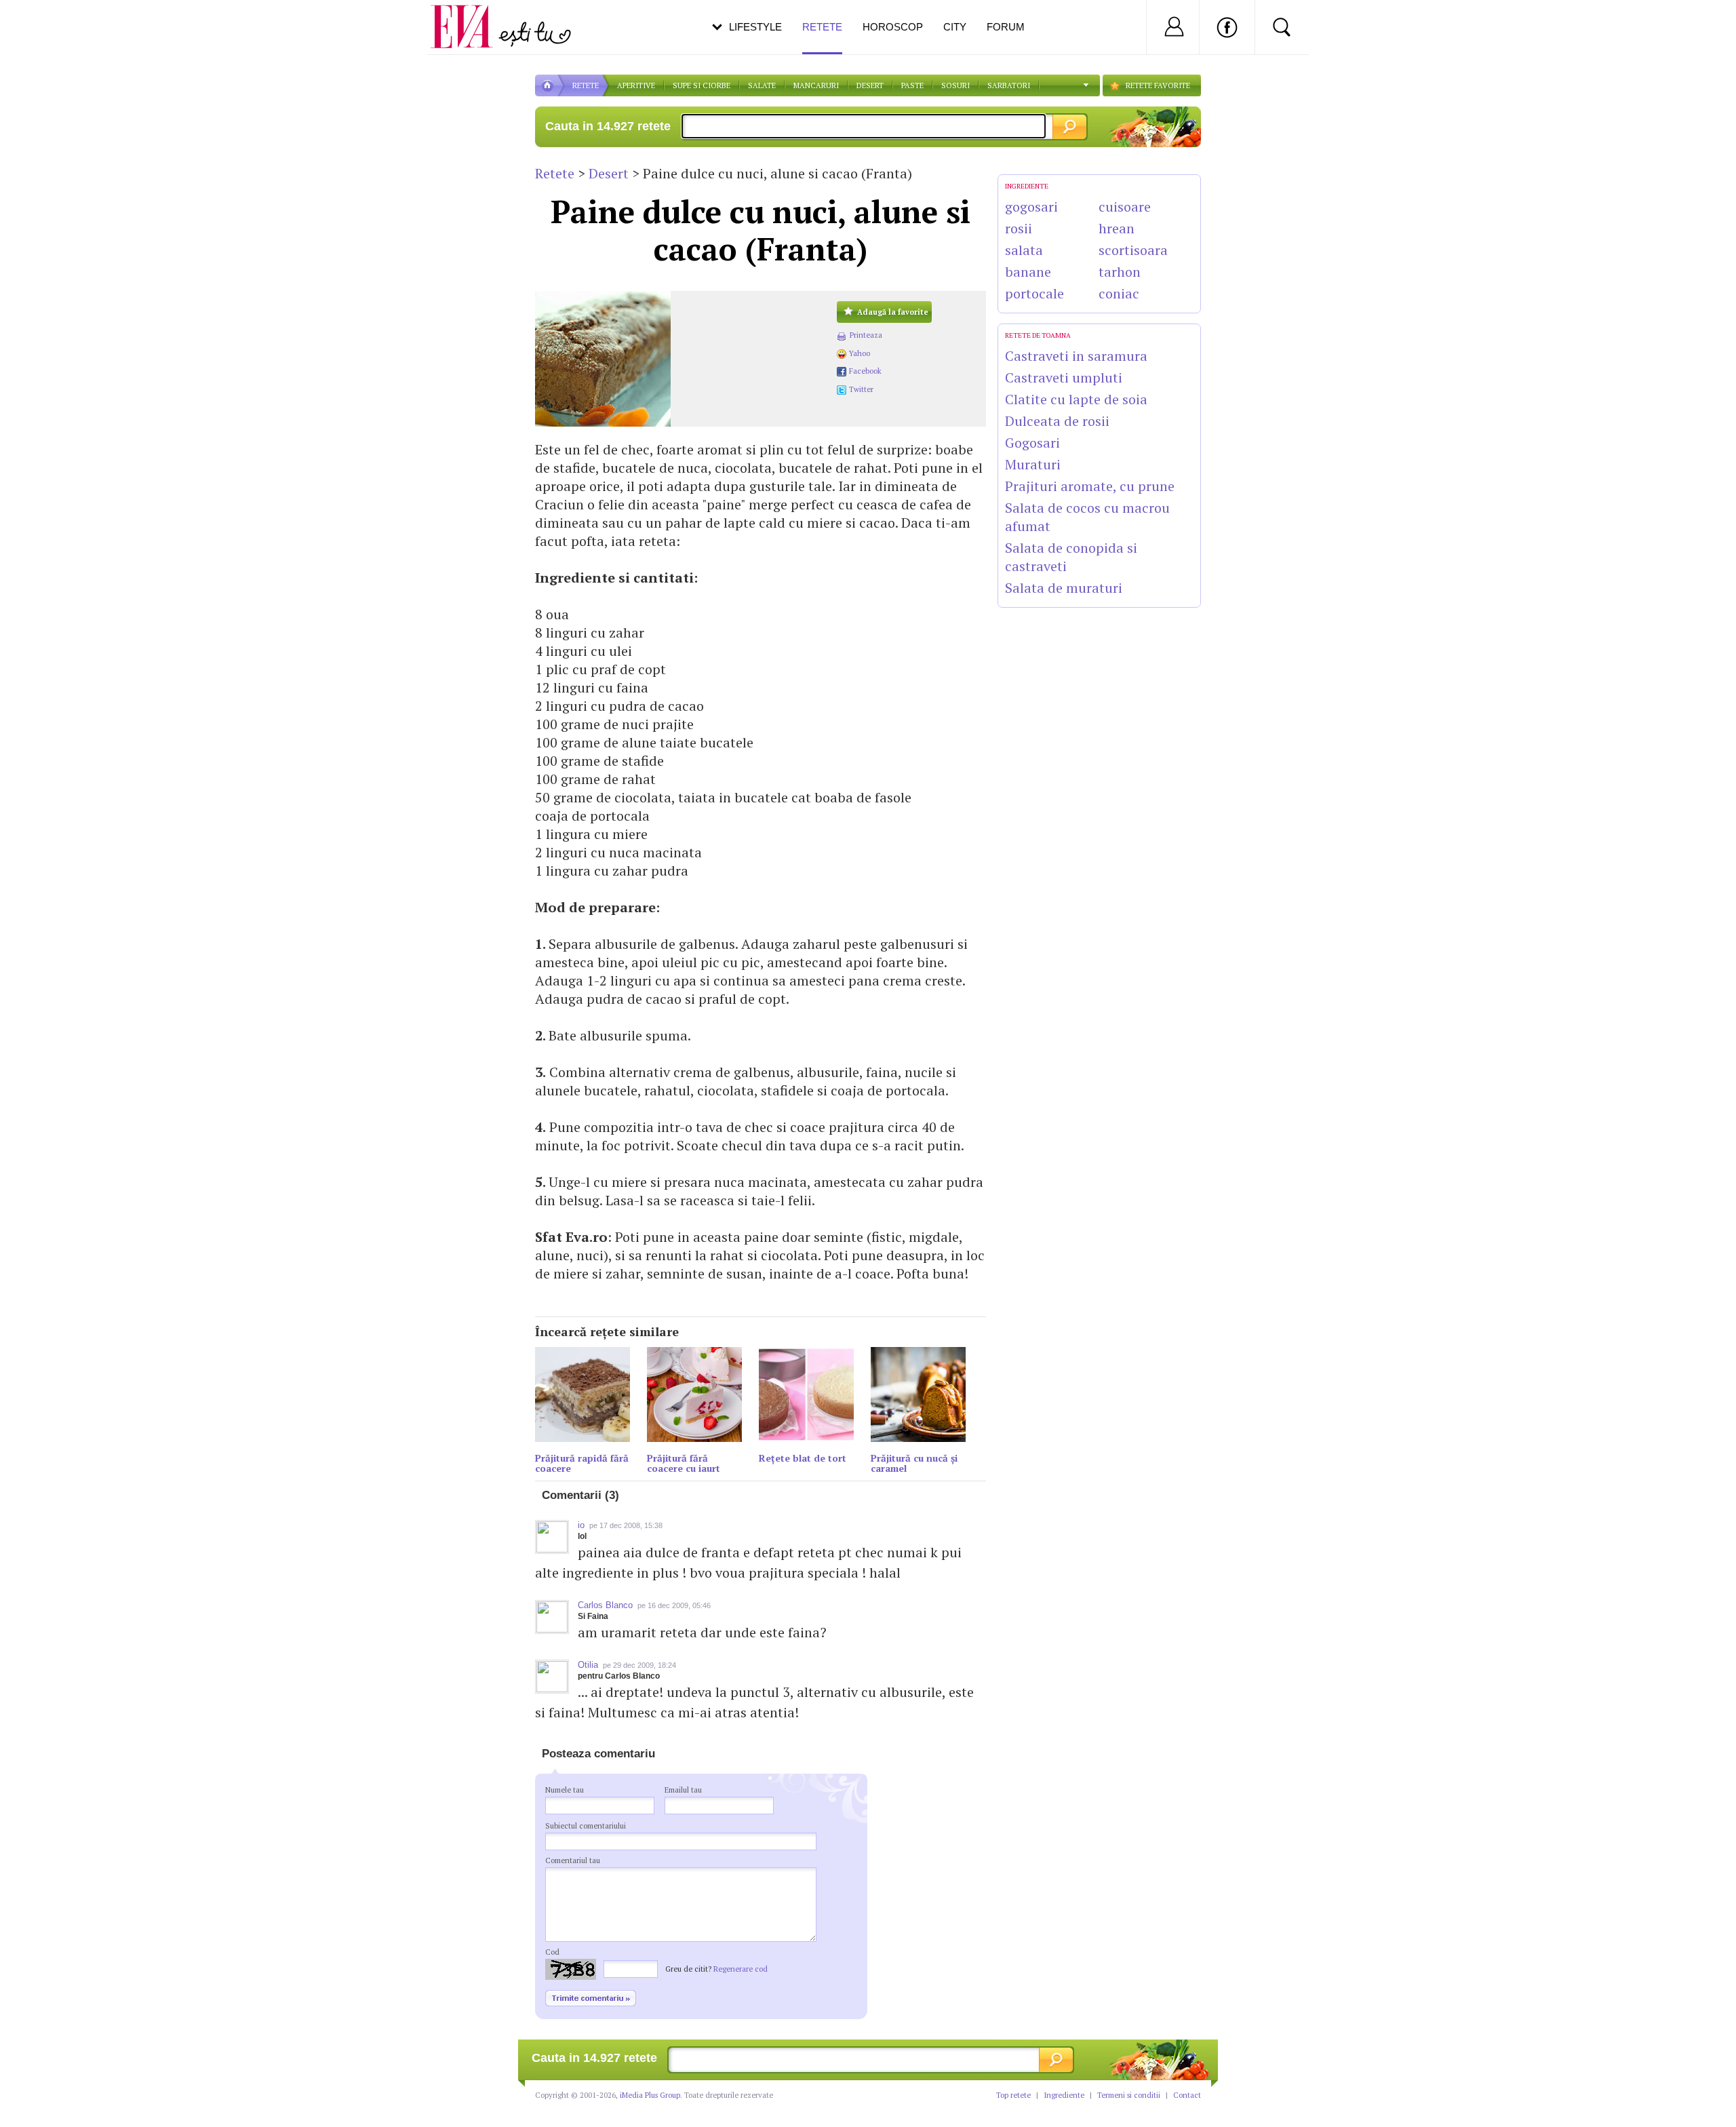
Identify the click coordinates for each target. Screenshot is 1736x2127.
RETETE (586, 85)
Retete (555, 173)
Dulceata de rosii (1057, 421)
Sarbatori (1009, 85)
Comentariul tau (573, 1860)
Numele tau (565, 1790)
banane (1028, 272)
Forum (1006, 27)
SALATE (762, 85)
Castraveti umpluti (1064, 377)
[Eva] (470, 16)
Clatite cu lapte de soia (1076, 399)
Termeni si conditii (1129, 2095)
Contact (1187, 2095)
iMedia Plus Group (650, 2095)
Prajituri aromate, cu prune (1090, 486)
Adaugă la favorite (893, 312)
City (955, 27)
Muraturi (1033, 464)
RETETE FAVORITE (1158, 85)
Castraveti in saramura (1076, 356)
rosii (1019, 228)
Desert (609, 173)
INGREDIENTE (1027, 186)
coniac (1119, 293)
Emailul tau (683, 1790)
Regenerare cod (741, 1969)
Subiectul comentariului (586, 1826)
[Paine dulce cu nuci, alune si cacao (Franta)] (679, 359)
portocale (1034, 293)
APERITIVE (636, 85)
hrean (1117, 228)
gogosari (1031, 207)
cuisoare (1125, 207)
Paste (912, 85)
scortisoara (1133, 250)
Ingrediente (1064, 2095)
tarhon (1120, 272)
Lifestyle (755, 27)
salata (1024, 250)
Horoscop (893, 27)
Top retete (1013, 2095)
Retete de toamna (1038, 335)
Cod (552, 1952)
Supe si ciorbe (702, 85)
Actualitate (48, 24)
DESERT (870, 85)
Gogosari (1032, 443)
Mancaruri (816, 85)
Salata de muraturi (1064, 588)
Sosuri (955, 85)
